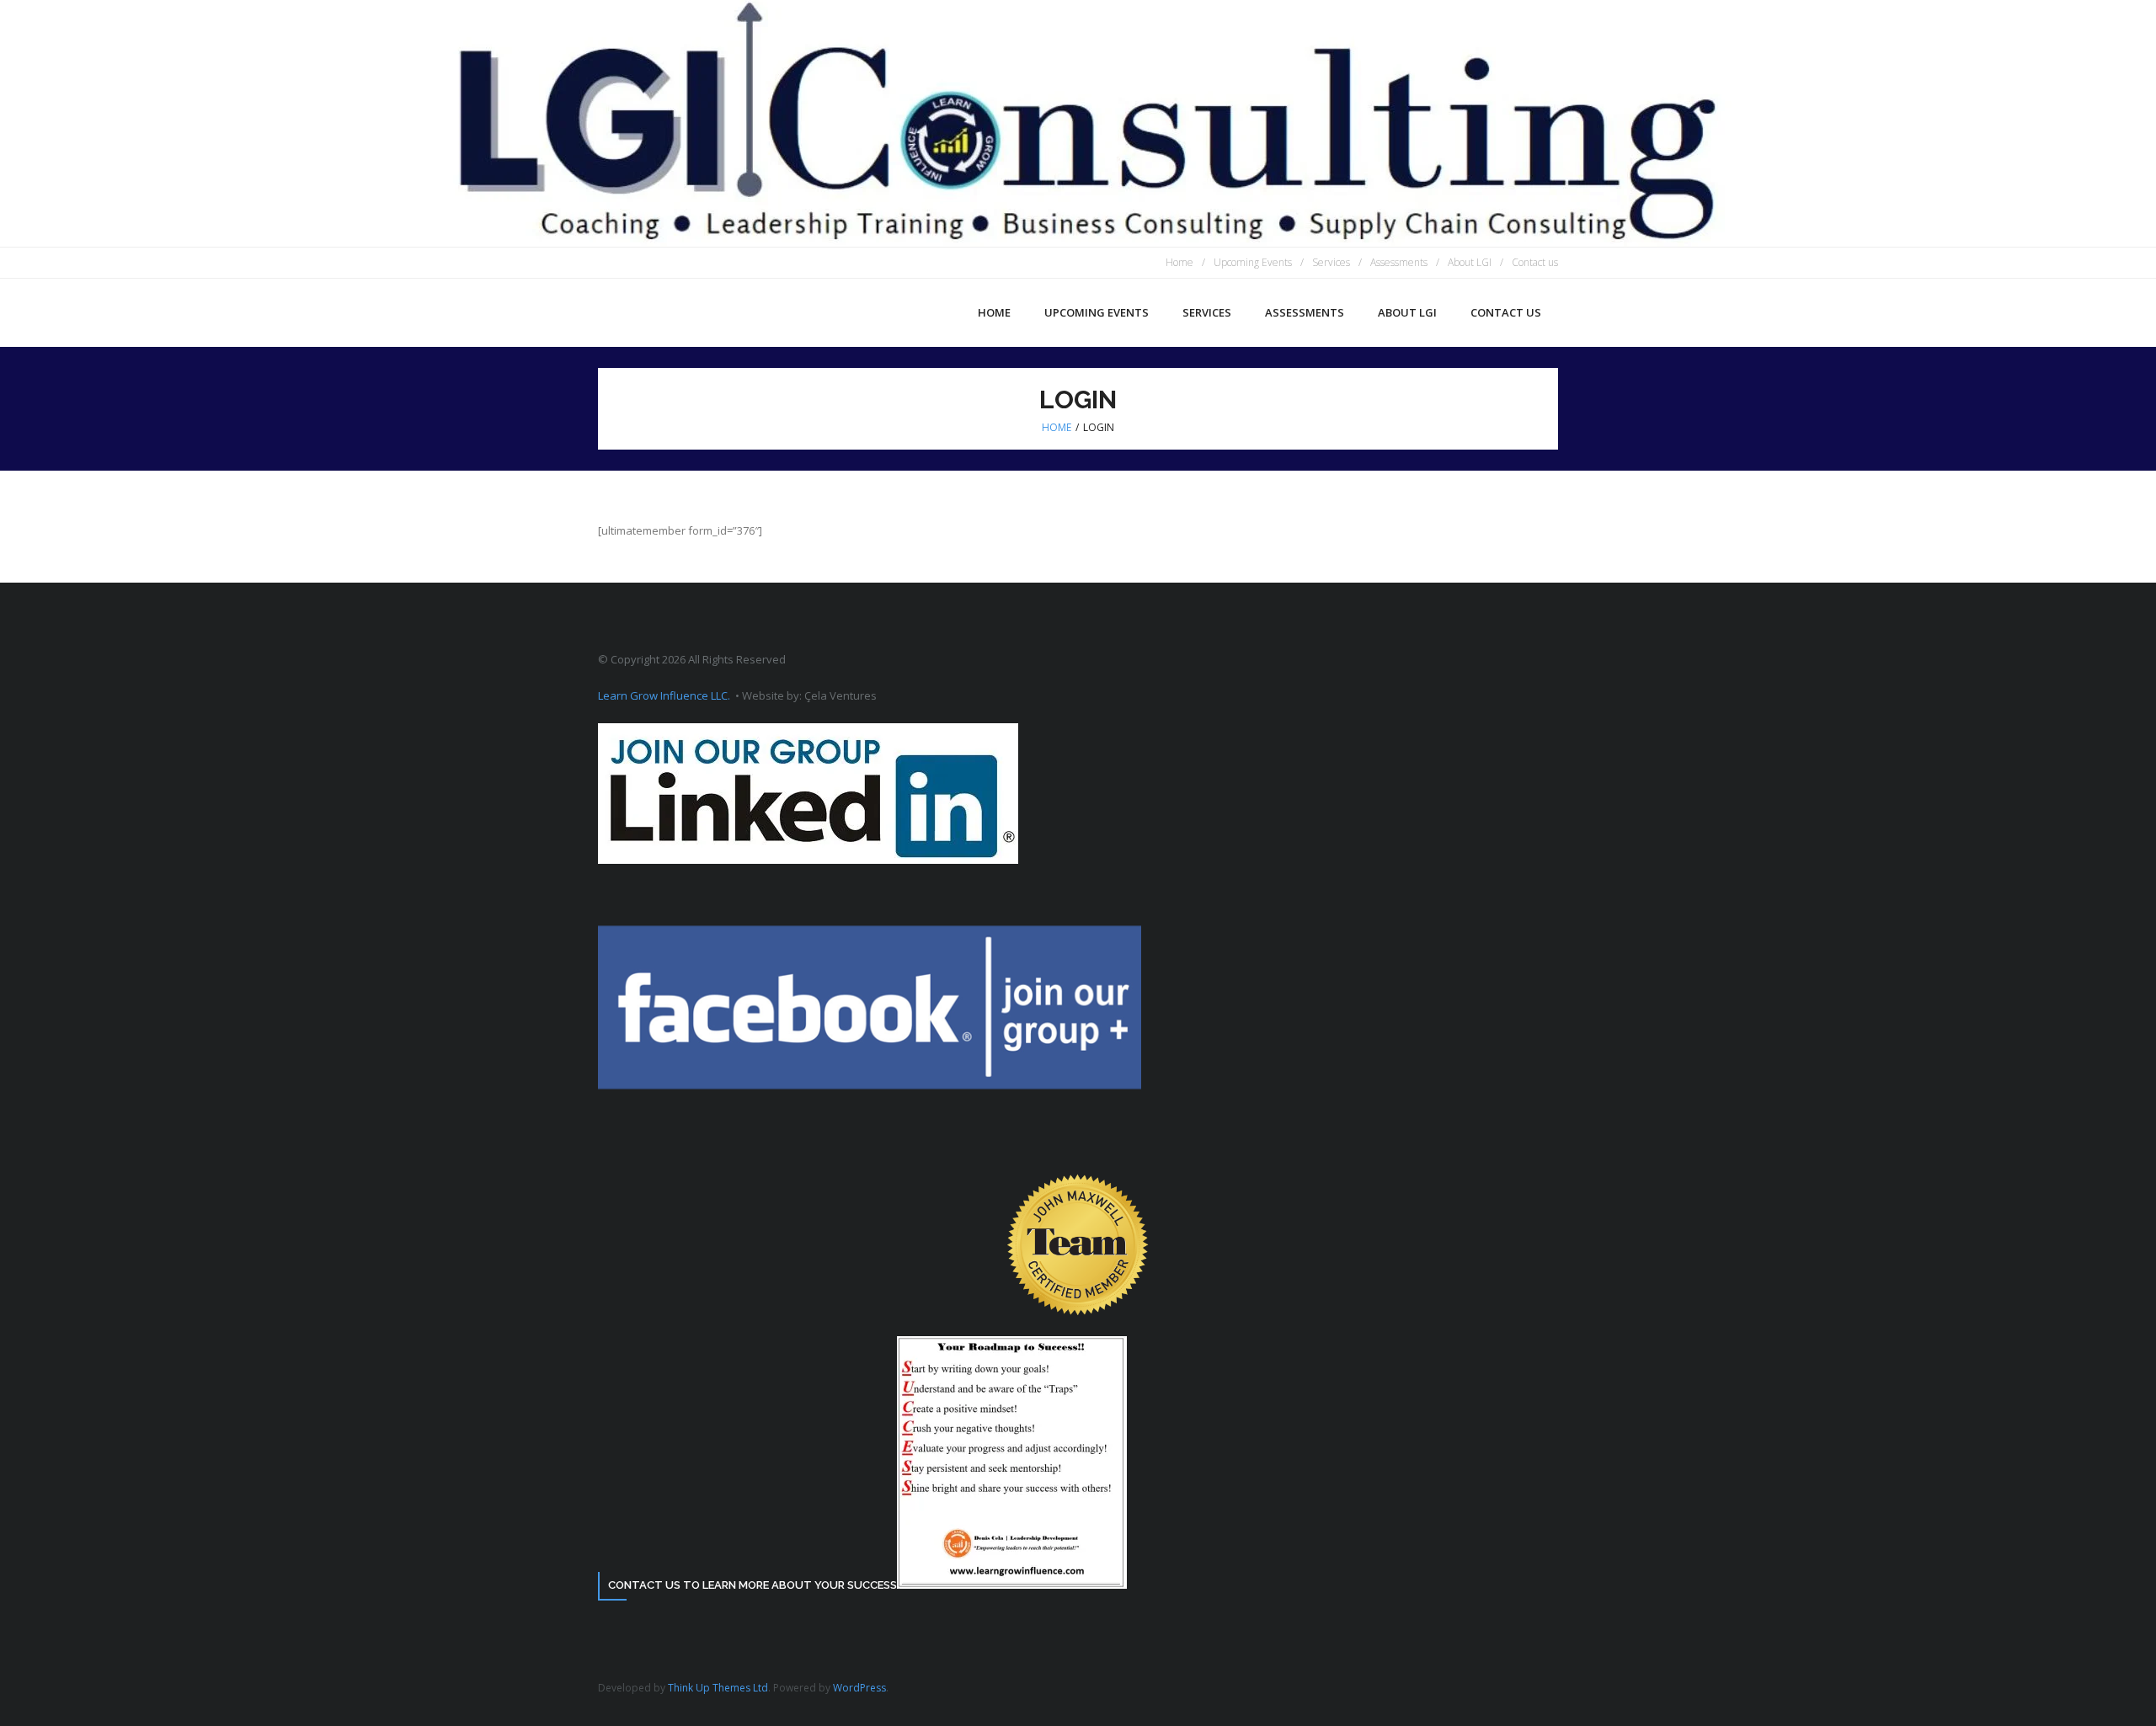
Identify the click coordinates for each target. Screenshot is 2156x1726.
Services (1331, 262)
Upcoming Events (1253, 262)
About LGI (1470, 262)
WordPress (859, 1688)
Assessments (1399, 262)
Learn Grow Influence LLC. (664, 695)
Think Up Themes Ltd (718, 1688)
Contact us (1535, 262)
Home (1179, 262)
